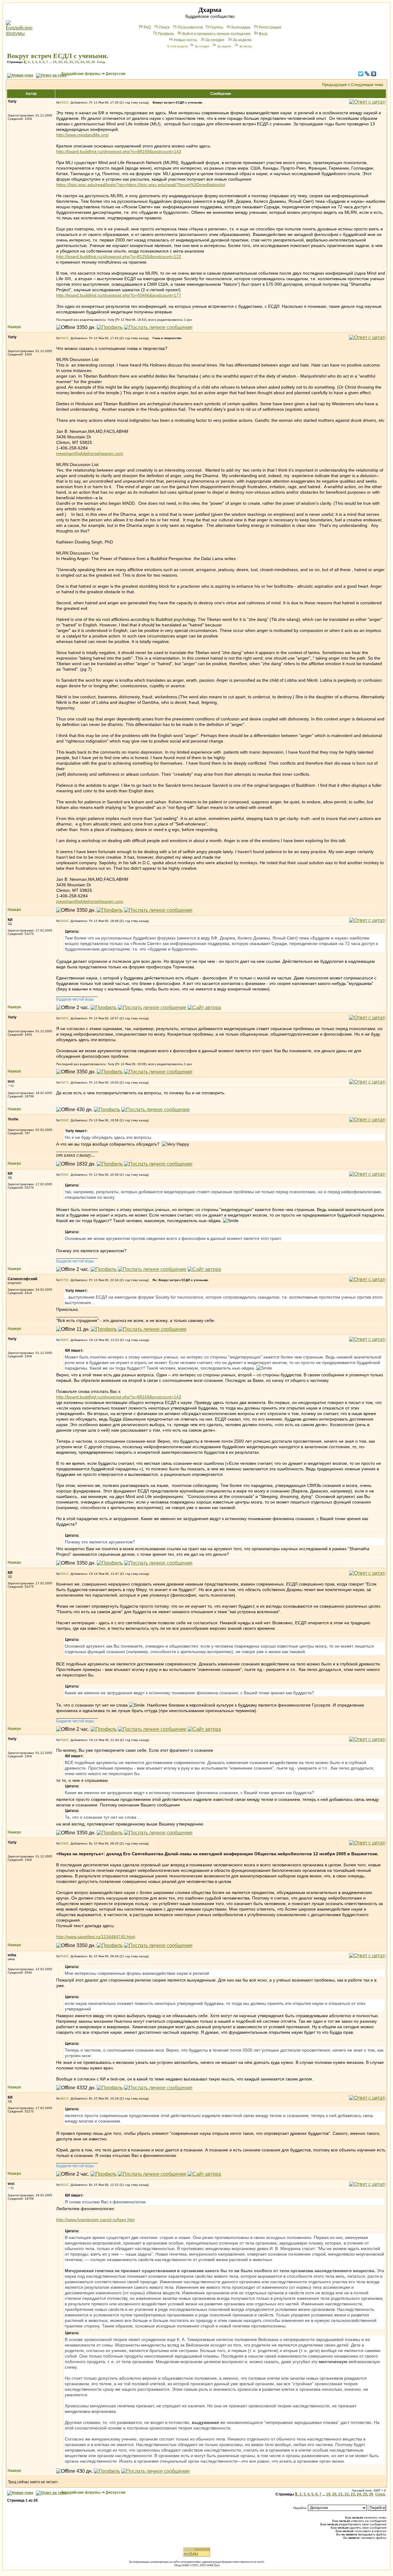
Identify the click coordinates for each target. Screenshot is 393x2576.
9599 (63, 1956)
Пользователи (190, 27)
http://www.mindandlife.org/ (82, 135)
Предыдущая (334, 85)
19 (55, 62)
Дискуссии (115, 74)
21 (66, 62)
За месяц (245, 46)
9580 (63, 1340)
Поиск (164, 27)
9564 (63, 921)
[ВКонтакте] (374, 74)
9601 (63, 2098)
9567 (63, 1082)
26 (93, 62)
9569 (63, 1175)
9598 (63, 1843)
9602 (63, 2185)
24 (82, 62)
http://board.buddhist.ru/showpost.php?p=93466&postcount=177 (119, 295)
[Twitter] (361, 74)
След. (101, 62)
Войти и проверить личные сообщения (216, 34)
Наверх (14, 327)
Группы (217, 27)
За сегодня (215, 40)
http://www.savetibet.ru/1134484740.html (96, 1937)
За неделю (242, 40)
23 (77, 62)
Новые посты (185, 40)
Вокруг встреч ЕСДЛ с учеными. (58, 56)
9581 (63, 1574)
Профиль (166, 34)
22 (71, 62)
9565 (63, 1018)
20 (60, 62)
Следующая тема (367, 85)
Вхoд (263, 34)
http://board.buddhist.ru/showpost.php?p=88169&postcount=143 (119, 151)
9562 (63, 102)
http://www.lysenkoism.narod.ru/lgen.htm (95, 2220)
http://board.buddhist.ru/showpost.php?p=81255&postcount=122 (119, 257)
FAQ (147, 27)
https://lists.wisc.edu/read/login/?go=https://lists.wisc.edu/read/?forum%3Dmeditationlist (141, 185)
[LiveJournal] (367, 74)
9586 (63, 1740)
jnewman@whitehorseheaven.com (90, 453)
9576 (63, 1280)
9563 (63, 338)
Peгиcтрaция (270, 27)
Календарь (241, 27)
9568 (63, 1120)
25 (88, 62)
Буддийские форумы (81, 74)
